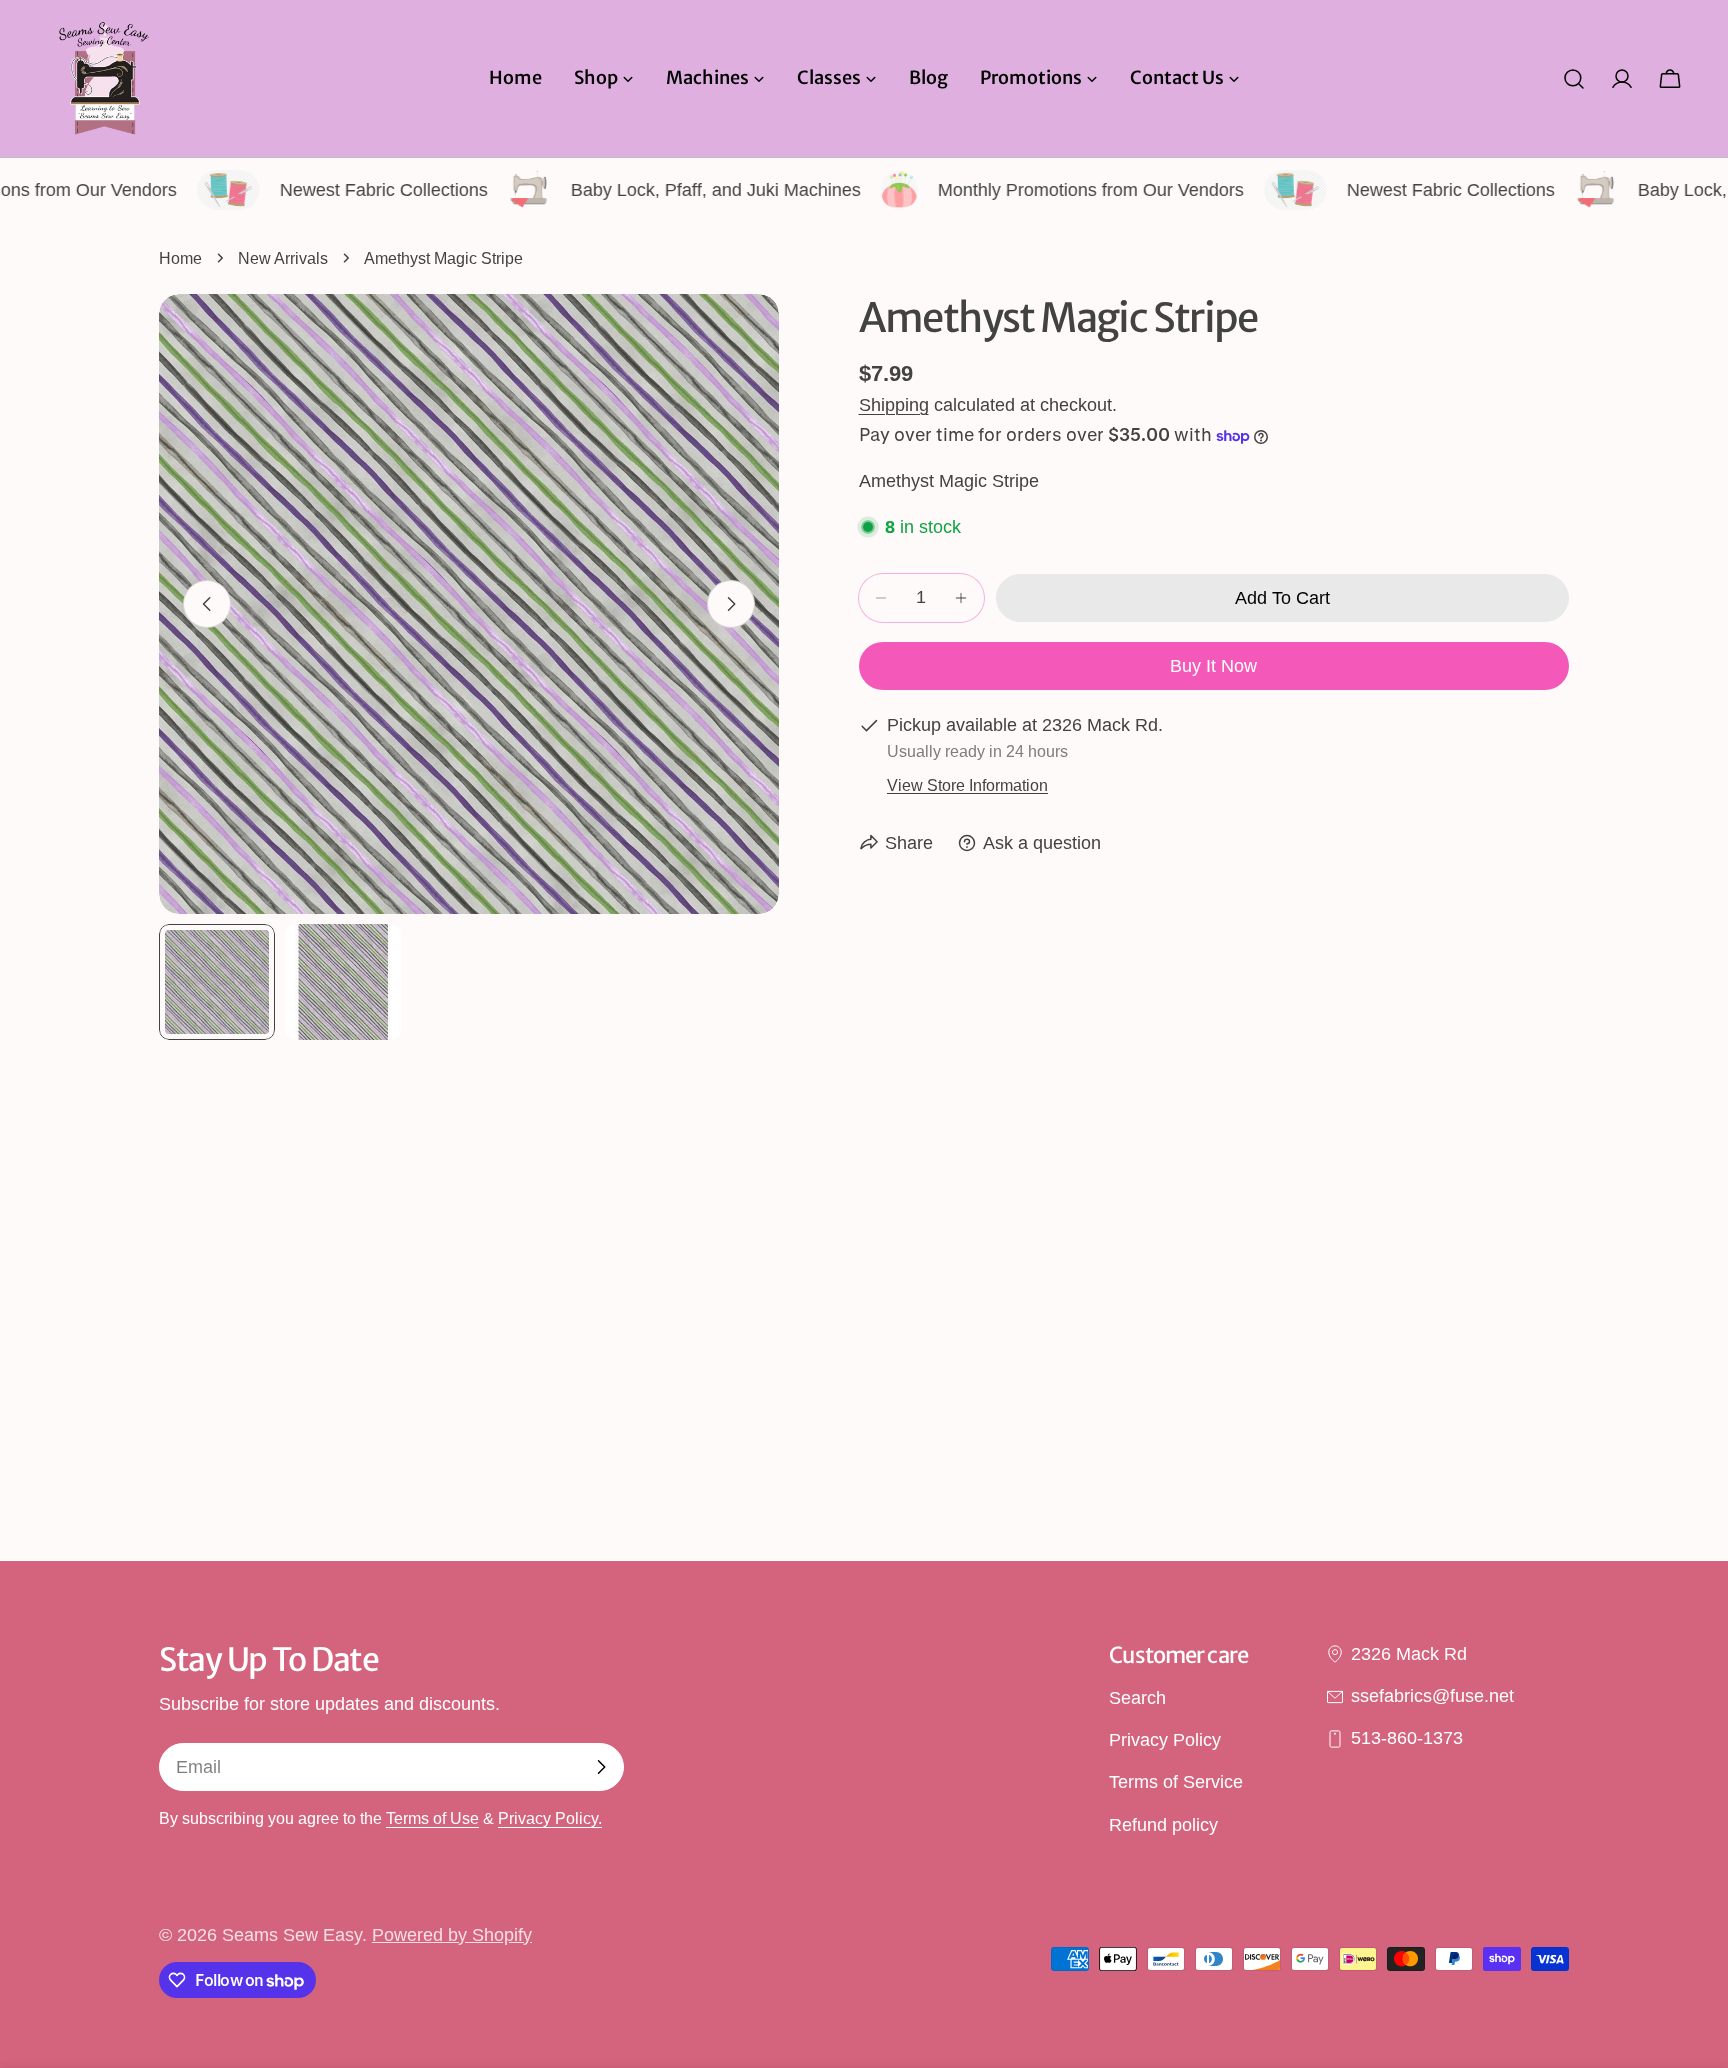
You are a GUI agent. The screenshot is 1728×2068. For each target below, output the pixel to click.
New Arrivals (283, 258)
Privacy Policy (1165, 1740)
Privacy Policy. (550, 1818)
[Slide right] (731, 604)
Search (1137, 1698)
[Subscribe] (601, 1767)
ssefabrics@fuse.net (1432, 1696)
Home (180, 258)
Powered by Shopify (452, 1935)
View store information (967, 785)
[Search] (1574, 79)
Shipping (894, 405)
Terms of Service (1176, 1783)
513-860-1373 (1407, 1739)
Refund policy (1163, 1825)
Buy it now (1213, 666)
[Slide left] (207, 604)
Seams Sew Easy (292, 1935)
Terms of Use (432, 1818)
